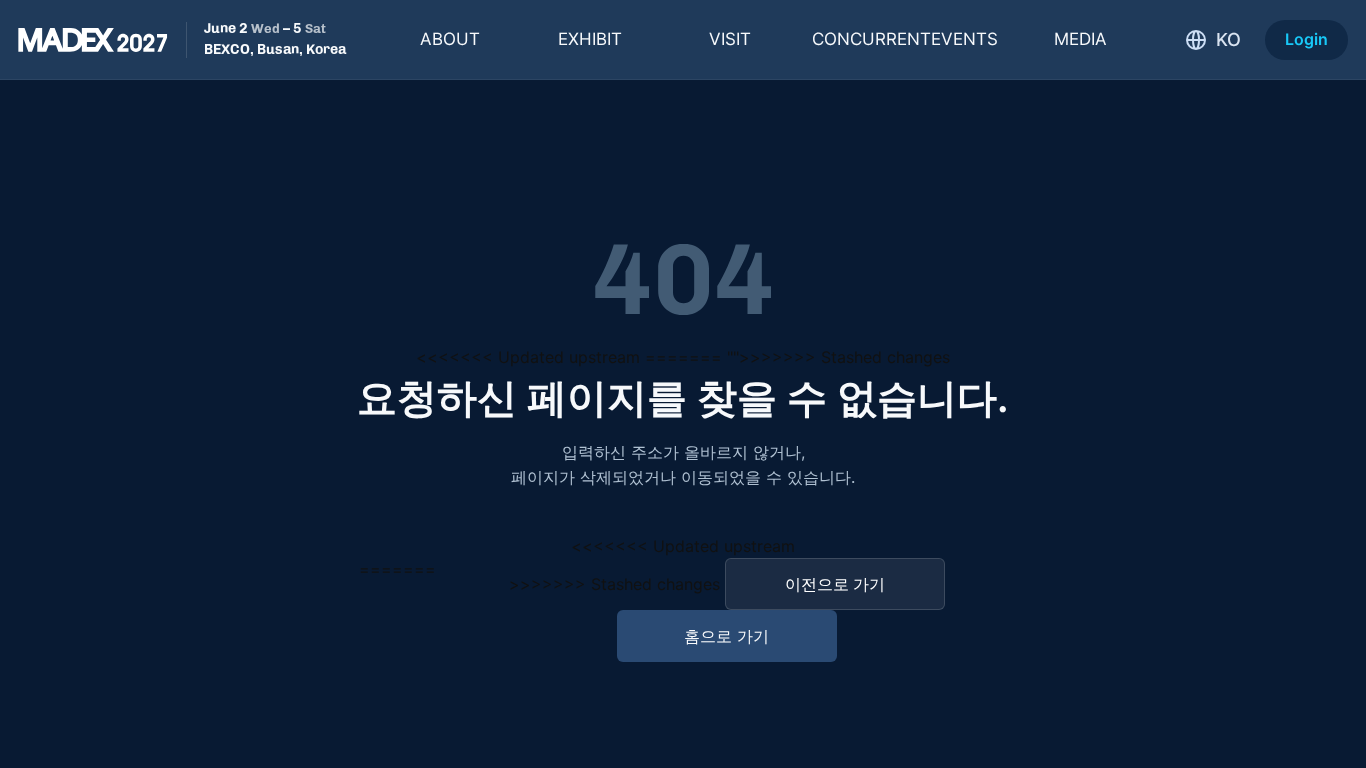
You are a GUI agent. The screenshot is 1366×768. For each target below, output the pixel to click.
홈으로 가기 (726, 636)
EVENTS (905, 39)
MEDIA (1080, 39)
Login (1306, 39)
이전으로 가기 (835, 584)
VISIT (730, 39)
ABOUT (450, 39)
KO (1228, 39)
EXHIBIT (590, 39)
